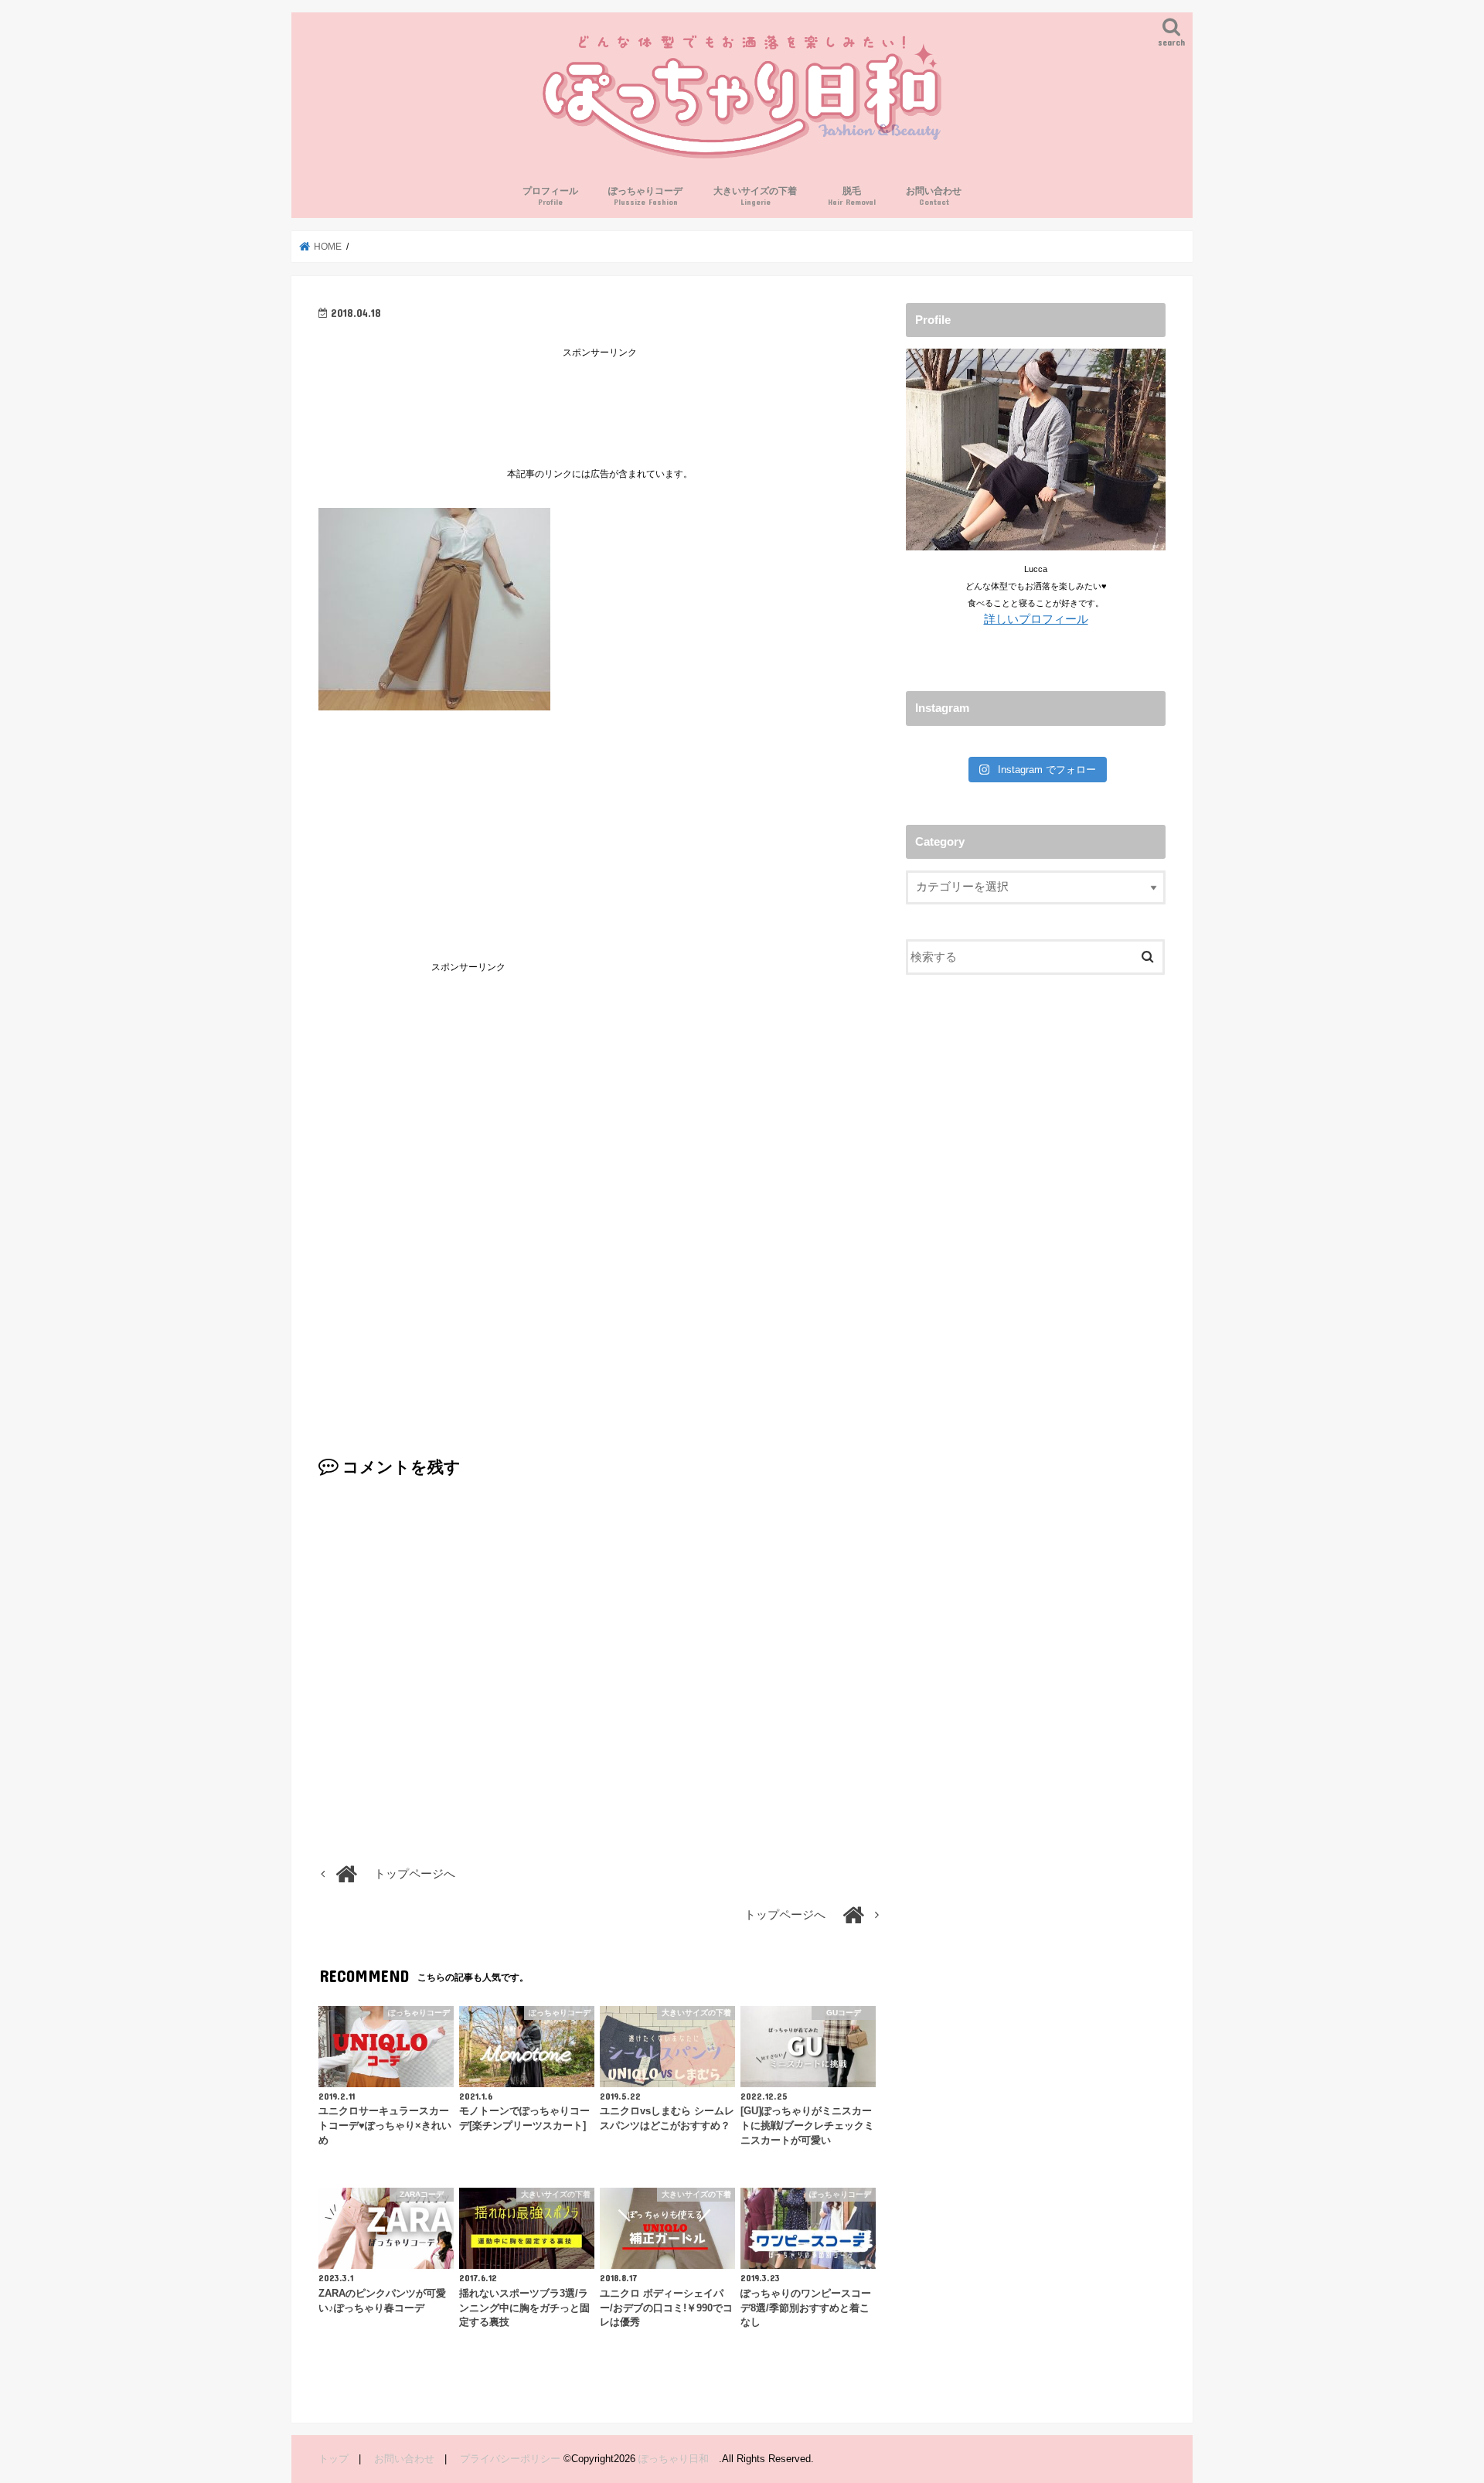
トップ (334, 2459)
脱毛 (852, 196)
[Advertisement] (600, 397)
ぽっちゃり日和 (679, 2459)
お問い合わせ (934, 196)
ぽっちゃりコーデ (645, 196)
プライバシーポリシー (510, 2459)
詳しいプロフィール (1036, 619)
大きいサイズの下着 (755, 196)
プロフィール (550, 196)
